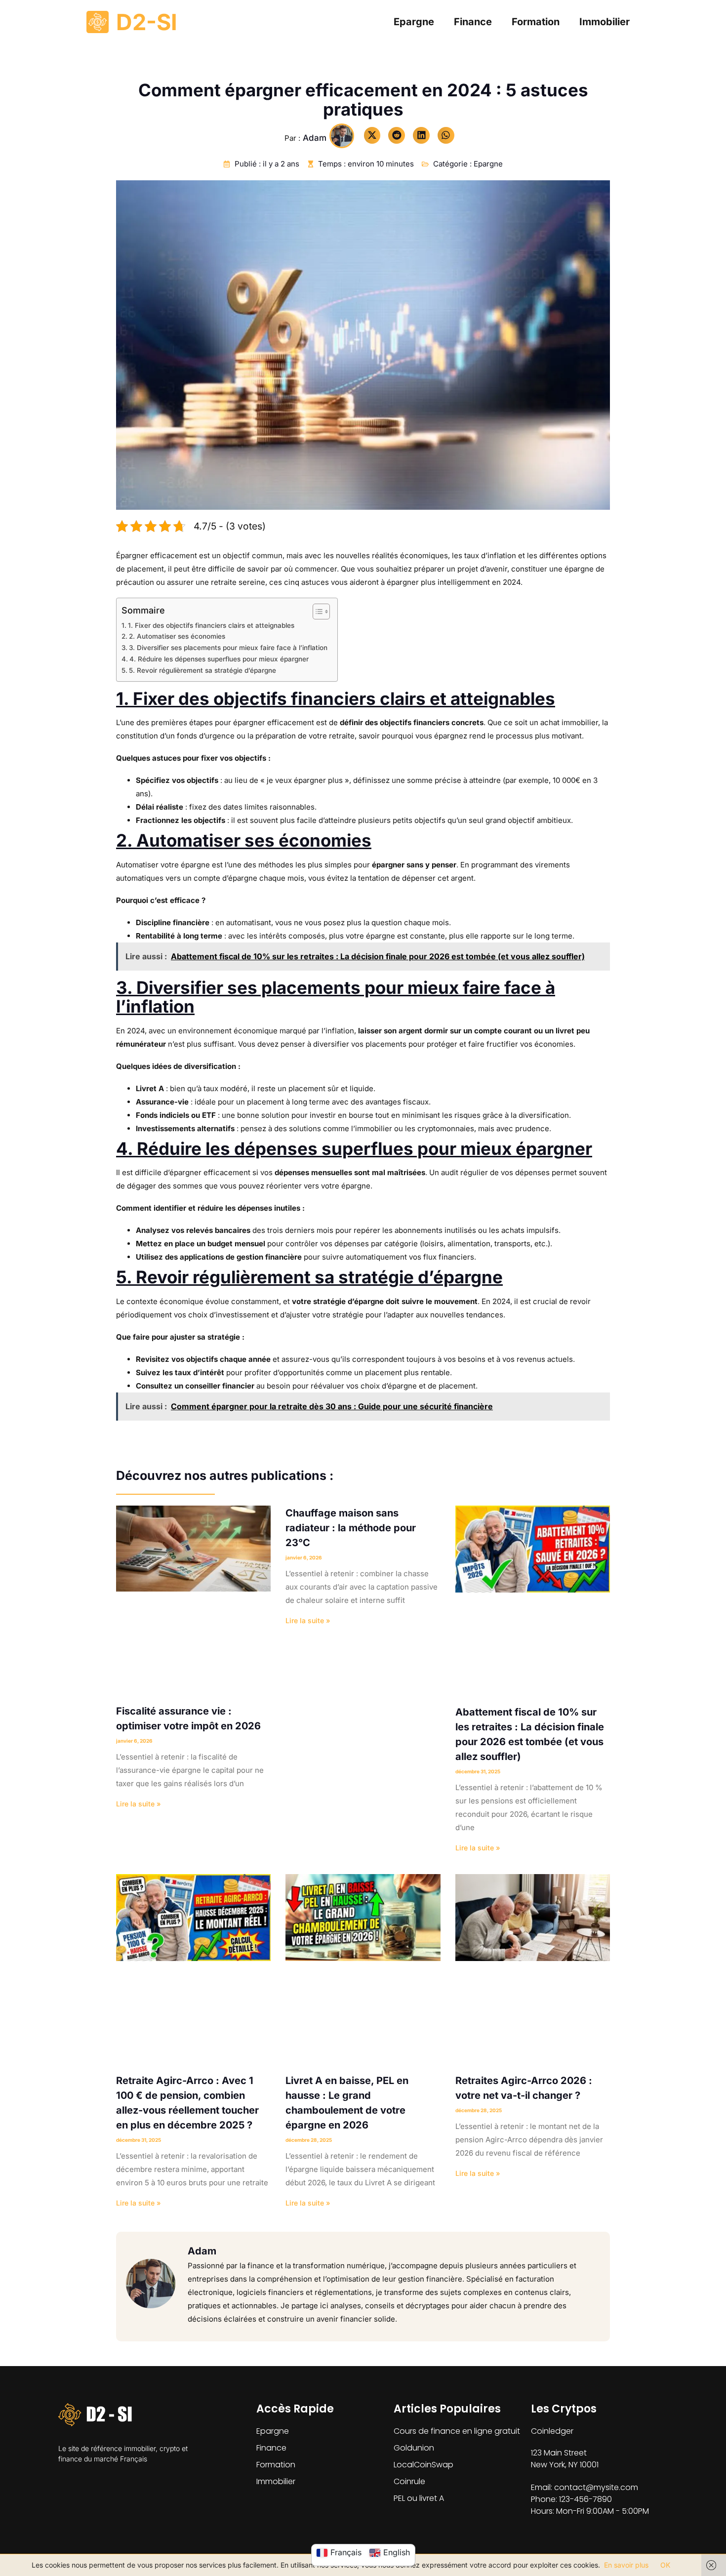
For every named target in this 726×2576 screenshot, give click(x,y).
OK (665, 2565)
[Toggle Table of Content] (316, 612)
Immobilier (605, 22)
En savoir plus (626, 2565)
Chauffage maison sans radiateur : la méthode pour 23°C (351, 1528)
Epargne (414, 22)
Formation (536, 22)
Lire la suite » (139, 1804)
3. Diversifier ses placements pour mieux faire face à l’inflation (228, 648)
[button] (372, 135)
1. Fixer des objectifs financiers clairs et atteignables (211, 625)
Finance (473, 22)
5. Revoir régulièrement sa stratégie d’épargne (202, 670)
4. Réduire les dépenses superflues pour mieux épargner (219, 659)
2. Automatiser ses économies (177, 636)
